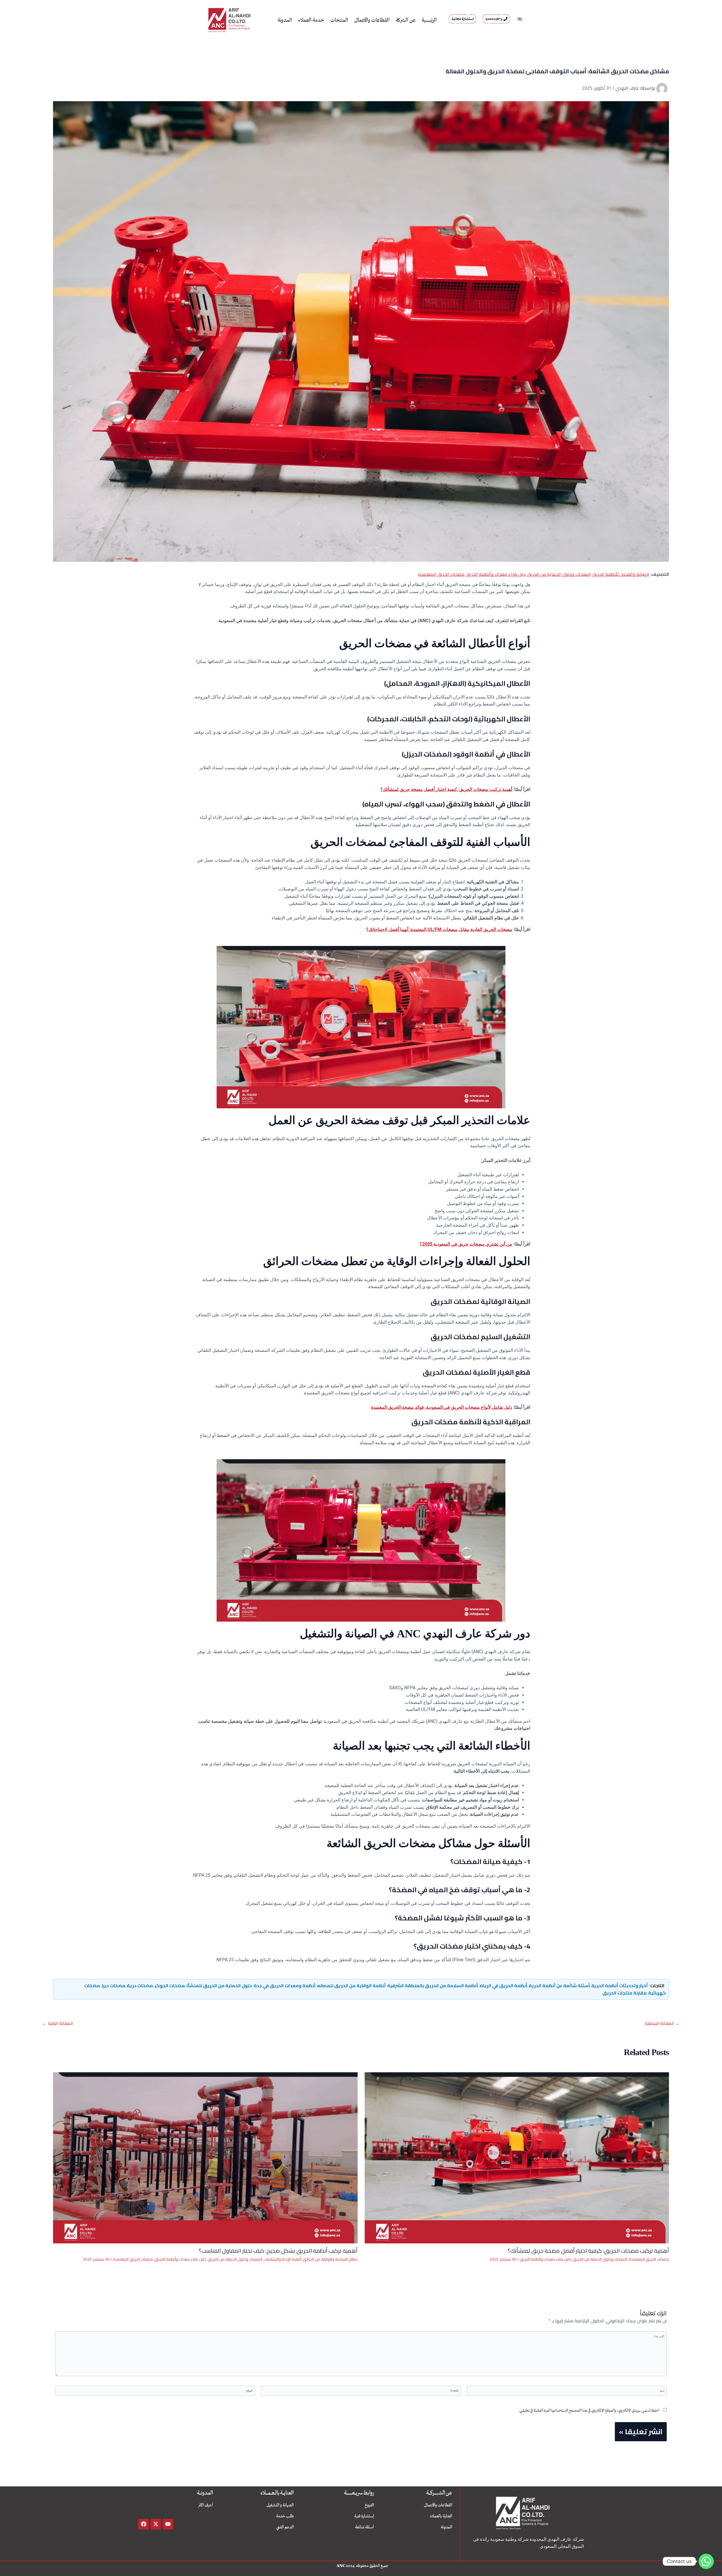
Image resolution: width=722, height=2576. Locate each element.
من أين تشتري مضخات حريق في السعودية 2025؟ (466, 1244)
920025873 (494, 19)
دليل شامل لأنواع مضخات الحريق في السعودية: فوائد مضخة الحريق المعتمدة (442, 1407)
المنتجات (339, 20)
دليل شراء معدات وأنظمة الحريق (496, 574)
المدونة (285, 20)
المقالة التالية (58, 2023)
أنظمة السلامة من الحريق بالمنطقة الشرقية (433, 1985)
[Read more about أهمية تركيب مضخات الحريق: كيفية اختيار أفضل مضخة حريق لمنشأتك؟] (517, 2157)
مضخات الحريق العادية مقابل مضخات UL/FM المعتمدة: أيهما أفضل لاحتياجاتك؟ (439, 929)
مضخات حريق (140, 1985)
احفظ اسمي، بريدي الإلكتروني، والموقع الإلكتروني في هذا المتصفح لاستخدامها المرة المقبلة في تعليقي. (589, 2410)
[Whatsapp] (706, 2561)
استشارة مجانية (463, 19)
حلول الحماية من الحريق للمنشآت (219, 1985)
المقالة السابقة (662, 2023)
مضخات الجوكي (170, 1985)
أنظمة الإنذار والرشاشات (283, 2259)
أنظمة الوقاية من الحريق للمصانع (351, 1985)
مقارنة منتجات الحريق (625, 1993)
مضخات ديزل (114, 1985)
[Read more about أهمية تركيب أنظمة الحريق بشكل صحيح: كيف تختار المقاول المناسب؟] (205, 2157)
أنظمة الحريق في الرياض (503, 1985)
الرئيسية (429, 20)
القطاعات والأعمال (372, 20)
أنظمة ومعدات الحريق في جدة (285, 1985)
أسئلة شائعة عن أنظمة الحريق (559, 1985)
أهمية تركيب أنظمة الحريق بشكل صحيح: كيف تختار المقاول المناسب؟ (278, 2251)
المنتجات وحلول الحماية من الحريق (559, 574)
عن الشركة (405, 20)
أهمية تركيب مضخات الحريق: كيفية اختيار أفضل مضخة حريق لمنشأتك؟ (446, 789)
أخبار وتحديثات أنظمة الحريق (620, 1985)
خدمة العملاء (311, 20)
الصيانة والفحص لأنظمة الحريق (621, 574)
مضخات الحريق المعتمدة (441, 574)
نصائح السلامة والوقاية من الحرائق (330, 2259)
